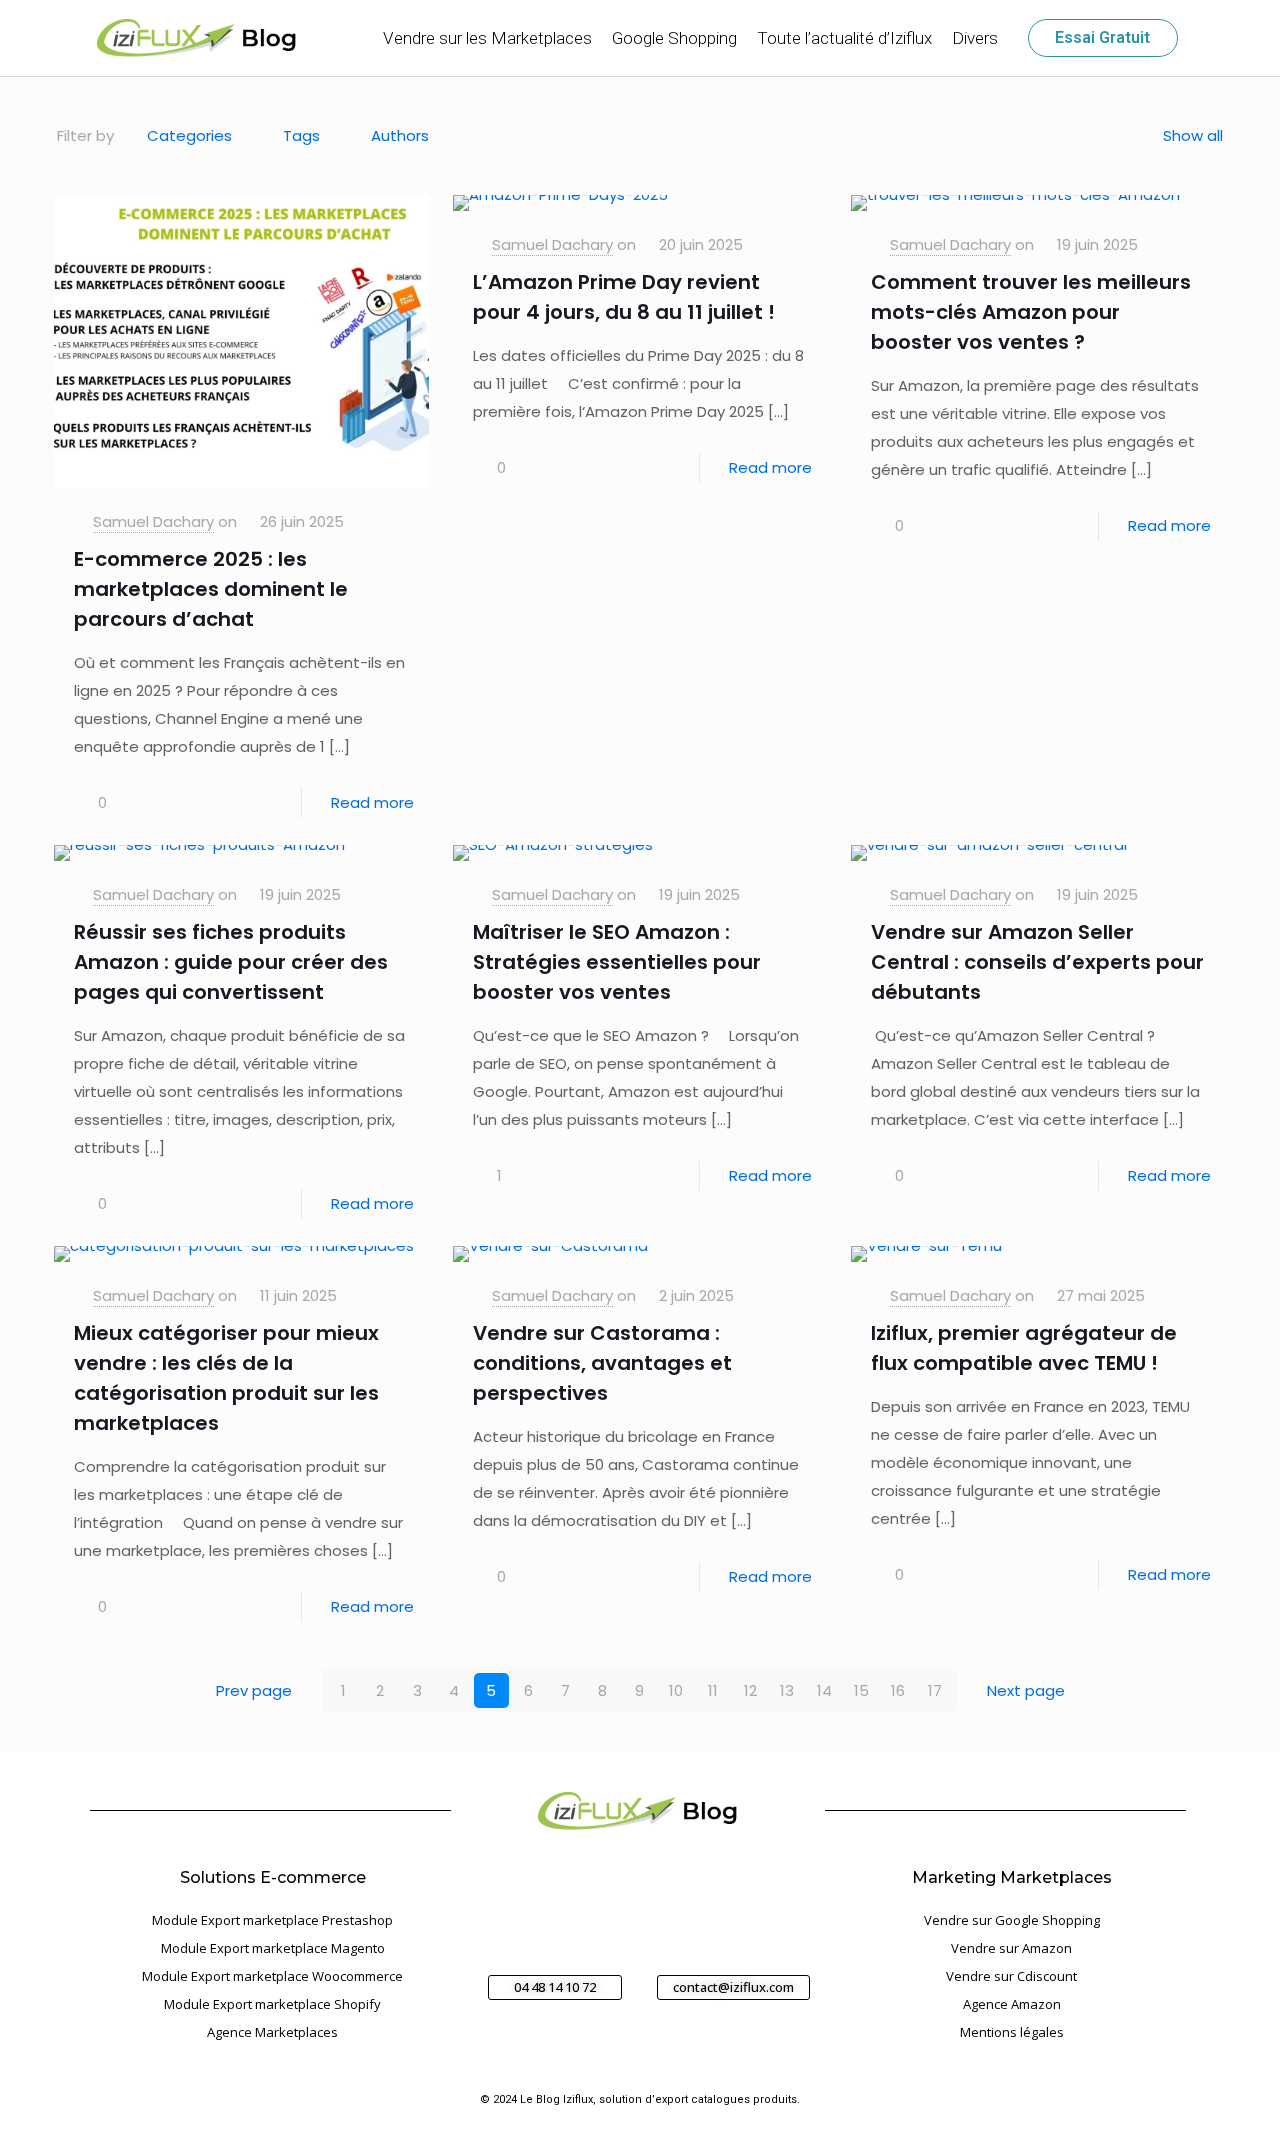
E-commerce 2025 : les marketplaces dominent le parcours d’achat (211, 589)
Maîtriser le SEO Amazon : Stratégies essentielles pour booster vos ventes (617, 962)
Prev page (254, 1690)
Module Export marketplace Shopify (272, 2004)
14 (824, 1690)
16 (898, 1690)
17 (935, 1690)
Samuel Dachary (153, 521)
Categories (189, 135)
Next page (1026, 1690)
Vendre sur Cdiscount (1011, 1976)
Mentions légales (1012, 2032)
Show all (1193, 135)
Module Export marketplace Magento (273, 1948)
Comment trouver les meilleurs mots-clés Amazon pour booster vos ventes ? (1031, 312)
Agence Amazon (1012, 2004)
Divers (975, 38)
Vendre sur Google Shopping (1012, 1920)
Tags (301, 135)
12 (750, 1690)
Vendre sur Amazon (1011, 1948)
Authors (400, 135)
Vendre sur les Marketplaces (487, 38)
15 (861, 1690)
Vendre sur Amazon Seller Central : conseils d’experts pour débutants (1037, 962)
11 (713, 1690)
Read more (372, 802)
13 (787, 1690)
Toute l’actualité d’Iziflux (844, 38)
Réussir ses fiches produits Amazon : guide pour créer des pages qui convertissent (231, 962)
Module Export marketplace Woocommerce (272, 1976)
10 (676, 1690)
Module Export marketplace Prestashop (272, 1920)
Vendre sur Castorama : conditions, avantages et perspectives (602, 1363)
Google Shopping (674, 38)
